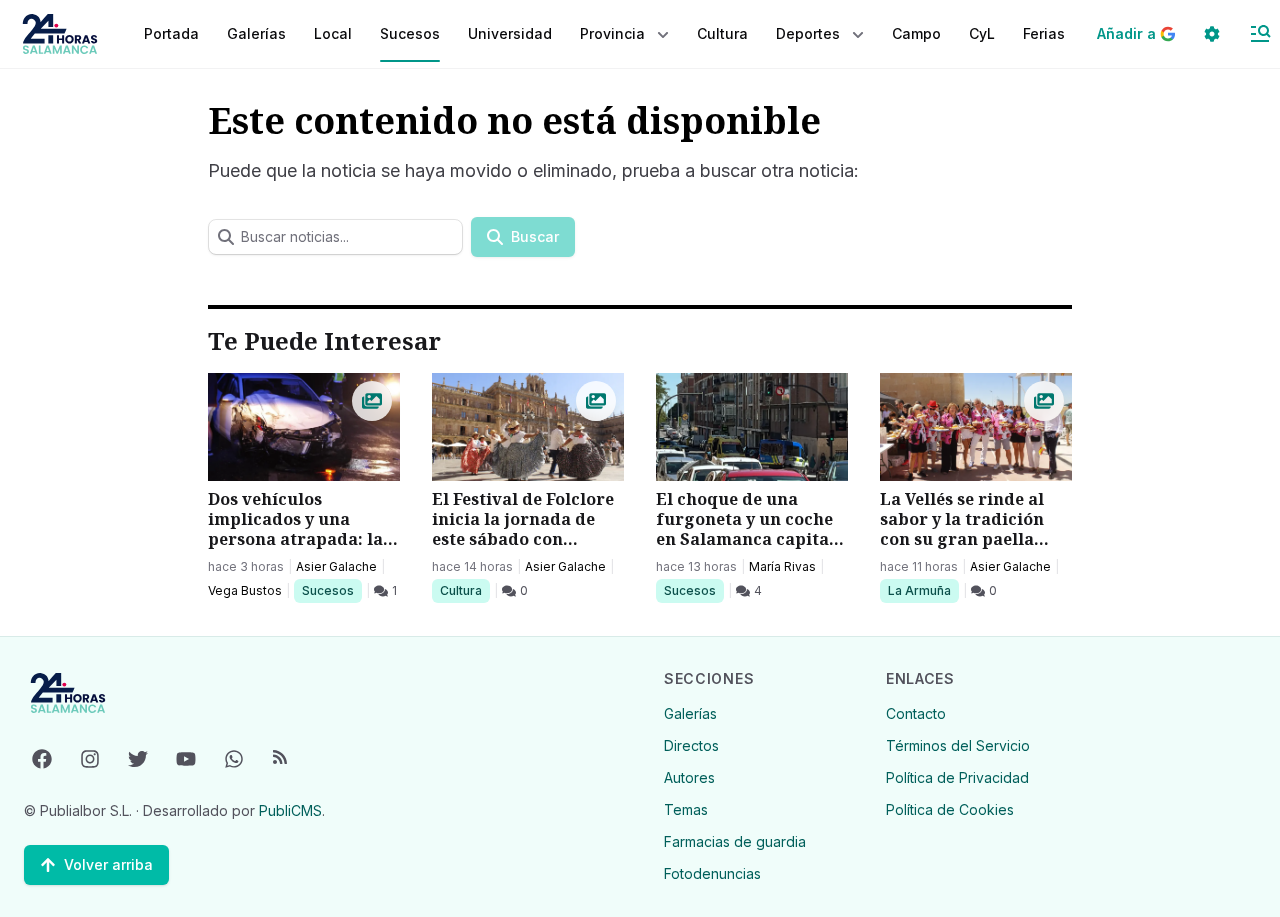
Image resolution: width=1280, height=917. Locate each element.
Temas (686, 809)
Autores (689, 777)
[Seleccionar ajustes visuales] (1212, 34)
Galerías (256, 33)
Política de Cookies (950, 809)
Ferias (1044, 33)
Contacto (916, 713)
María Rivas (782, 566)
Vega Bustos (245, 590)
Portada (171, 33)
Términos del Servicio (958, 745)
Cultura (464, 590)
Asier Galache (336, 566)
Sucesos (331, 590)
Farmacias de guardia (735, 841)
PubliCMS (290, 810)
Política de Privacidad (957, 777)
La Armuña (919, 590)
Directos (691, 745)
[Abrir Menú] (1260, 34)
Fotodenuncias (712, 873)
